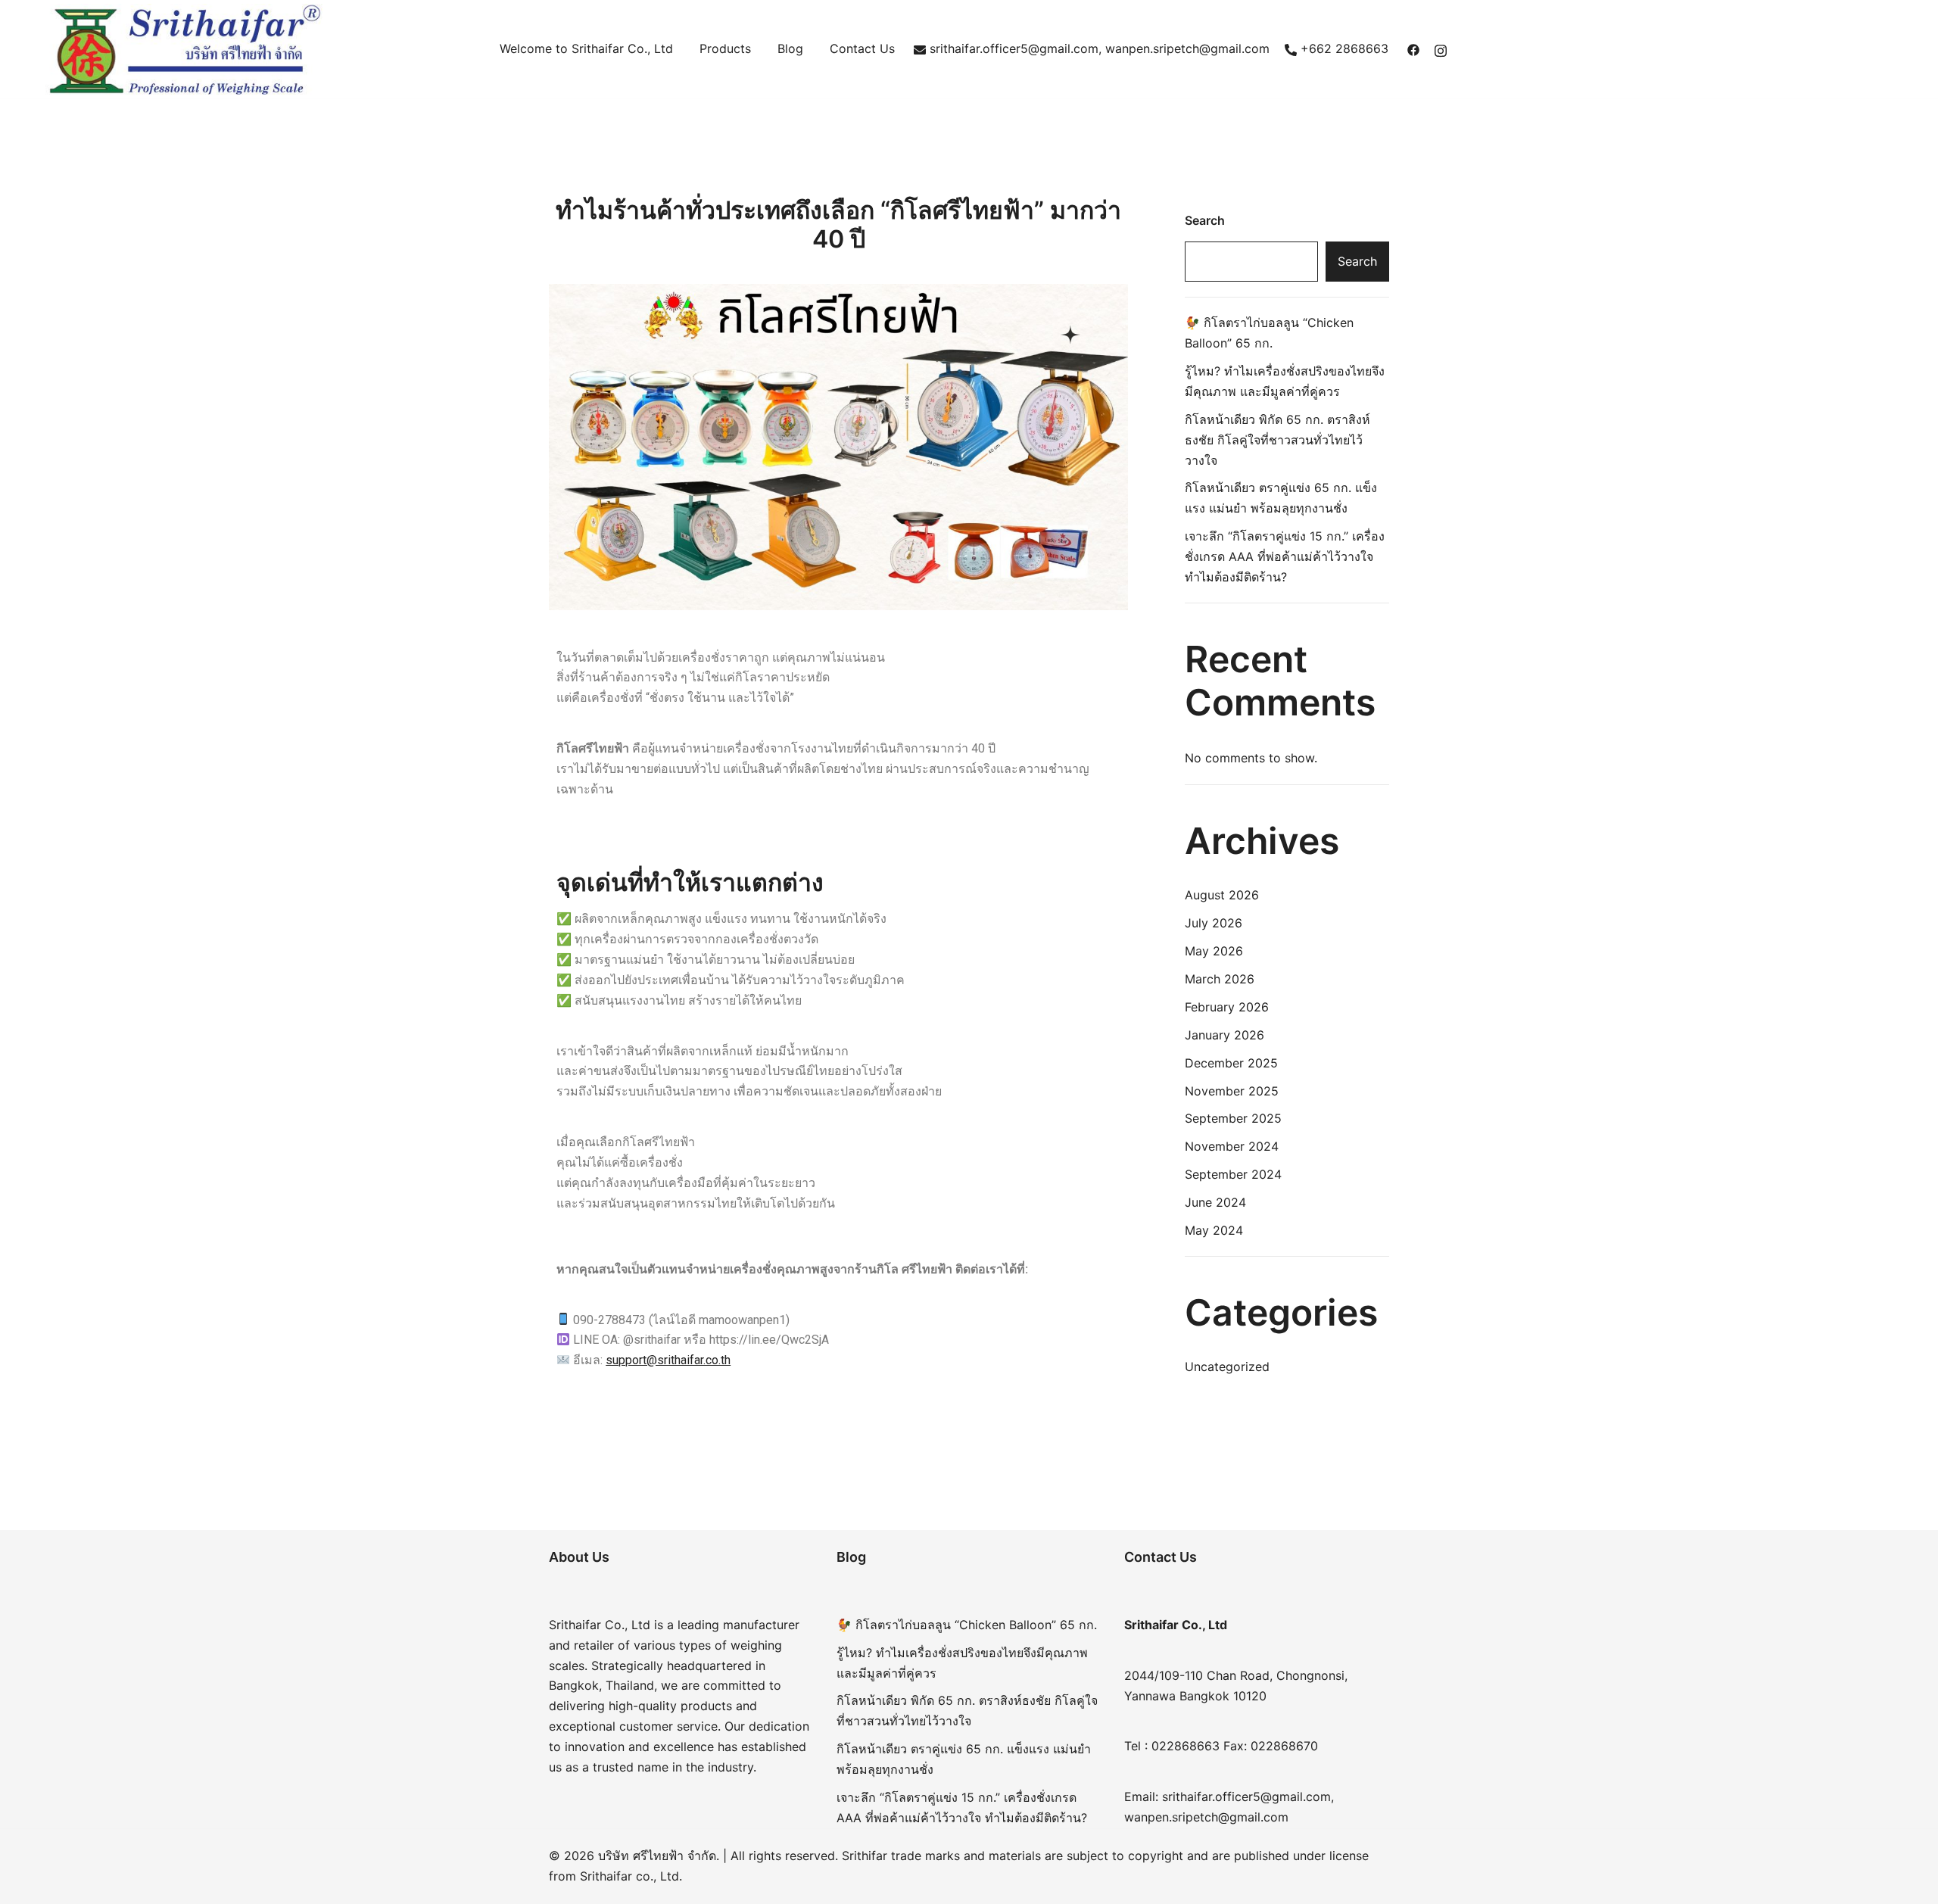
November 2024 (1232, 1146)
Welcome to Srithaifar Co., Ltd (586, 48)
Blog (790, 48)
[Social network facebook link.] (1413, 48)
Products (725, 48)
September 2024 (1233, 1174)
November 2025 (1232, 1091)
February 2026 (1227, 1007)
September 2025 (1233, 1118)
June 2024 (1215, 1202)
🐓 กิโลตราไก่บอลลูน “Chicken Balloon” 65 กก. (967, 1625)
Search (1205, 220)
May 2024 (1214, 1230)
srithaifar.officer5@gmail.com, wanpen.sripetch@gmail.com (1100, 48)
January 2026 (1224, 1035)
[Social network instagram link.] (1441, 48)
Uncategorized (1227, 1366)
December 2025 (1231, 1063)
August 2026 (1222, 895)
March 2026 (1220, 979)
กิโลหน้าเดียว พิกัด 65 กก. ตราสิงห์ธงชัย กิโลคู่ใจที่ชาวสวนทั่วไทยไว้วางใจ (1277, 440)
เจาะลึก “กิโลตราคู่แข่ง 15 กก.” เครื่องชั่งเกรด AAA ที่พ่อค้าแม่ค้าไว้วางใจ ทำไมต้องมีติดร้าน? (1285, 556)
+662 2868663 (1344, 48)
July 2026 (1214, 923)
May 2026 (1214, 951)
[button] (1191, 200)
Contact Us (862, 48)
